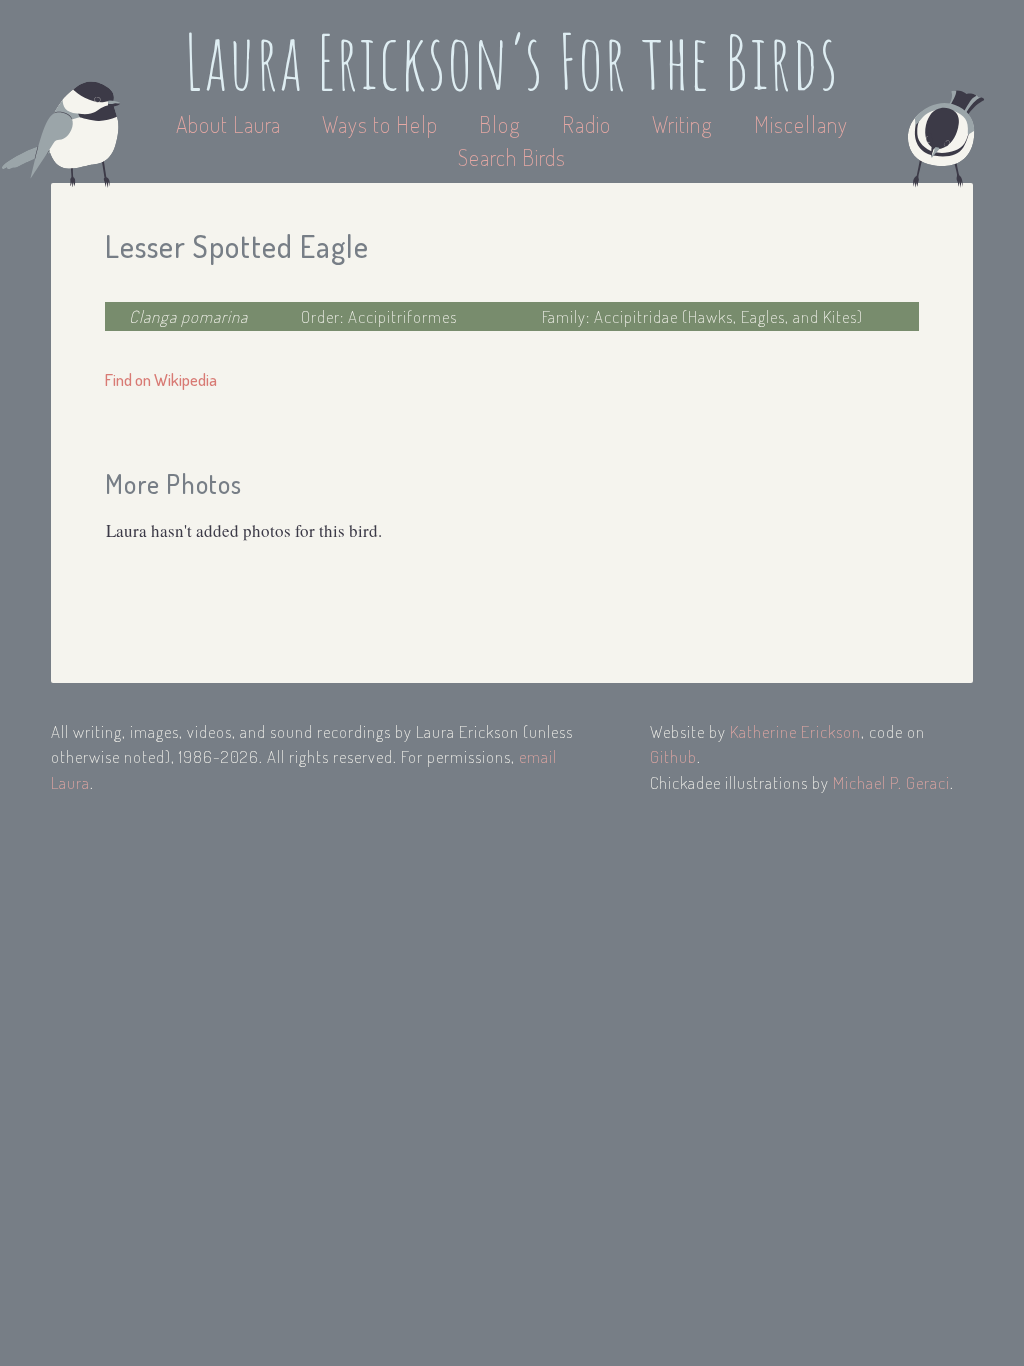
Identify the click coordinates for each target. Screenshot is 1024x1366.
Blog (500, 124)
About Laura (231, 124)
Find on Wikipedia (161, 379)
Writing (682, 124)
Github (673, 756)
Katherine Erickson (795, 731)
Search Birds (512, 157)
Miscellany (801, 124)
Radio (589, 124)
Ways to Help (382, 124)
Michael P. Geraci (891, 782)
